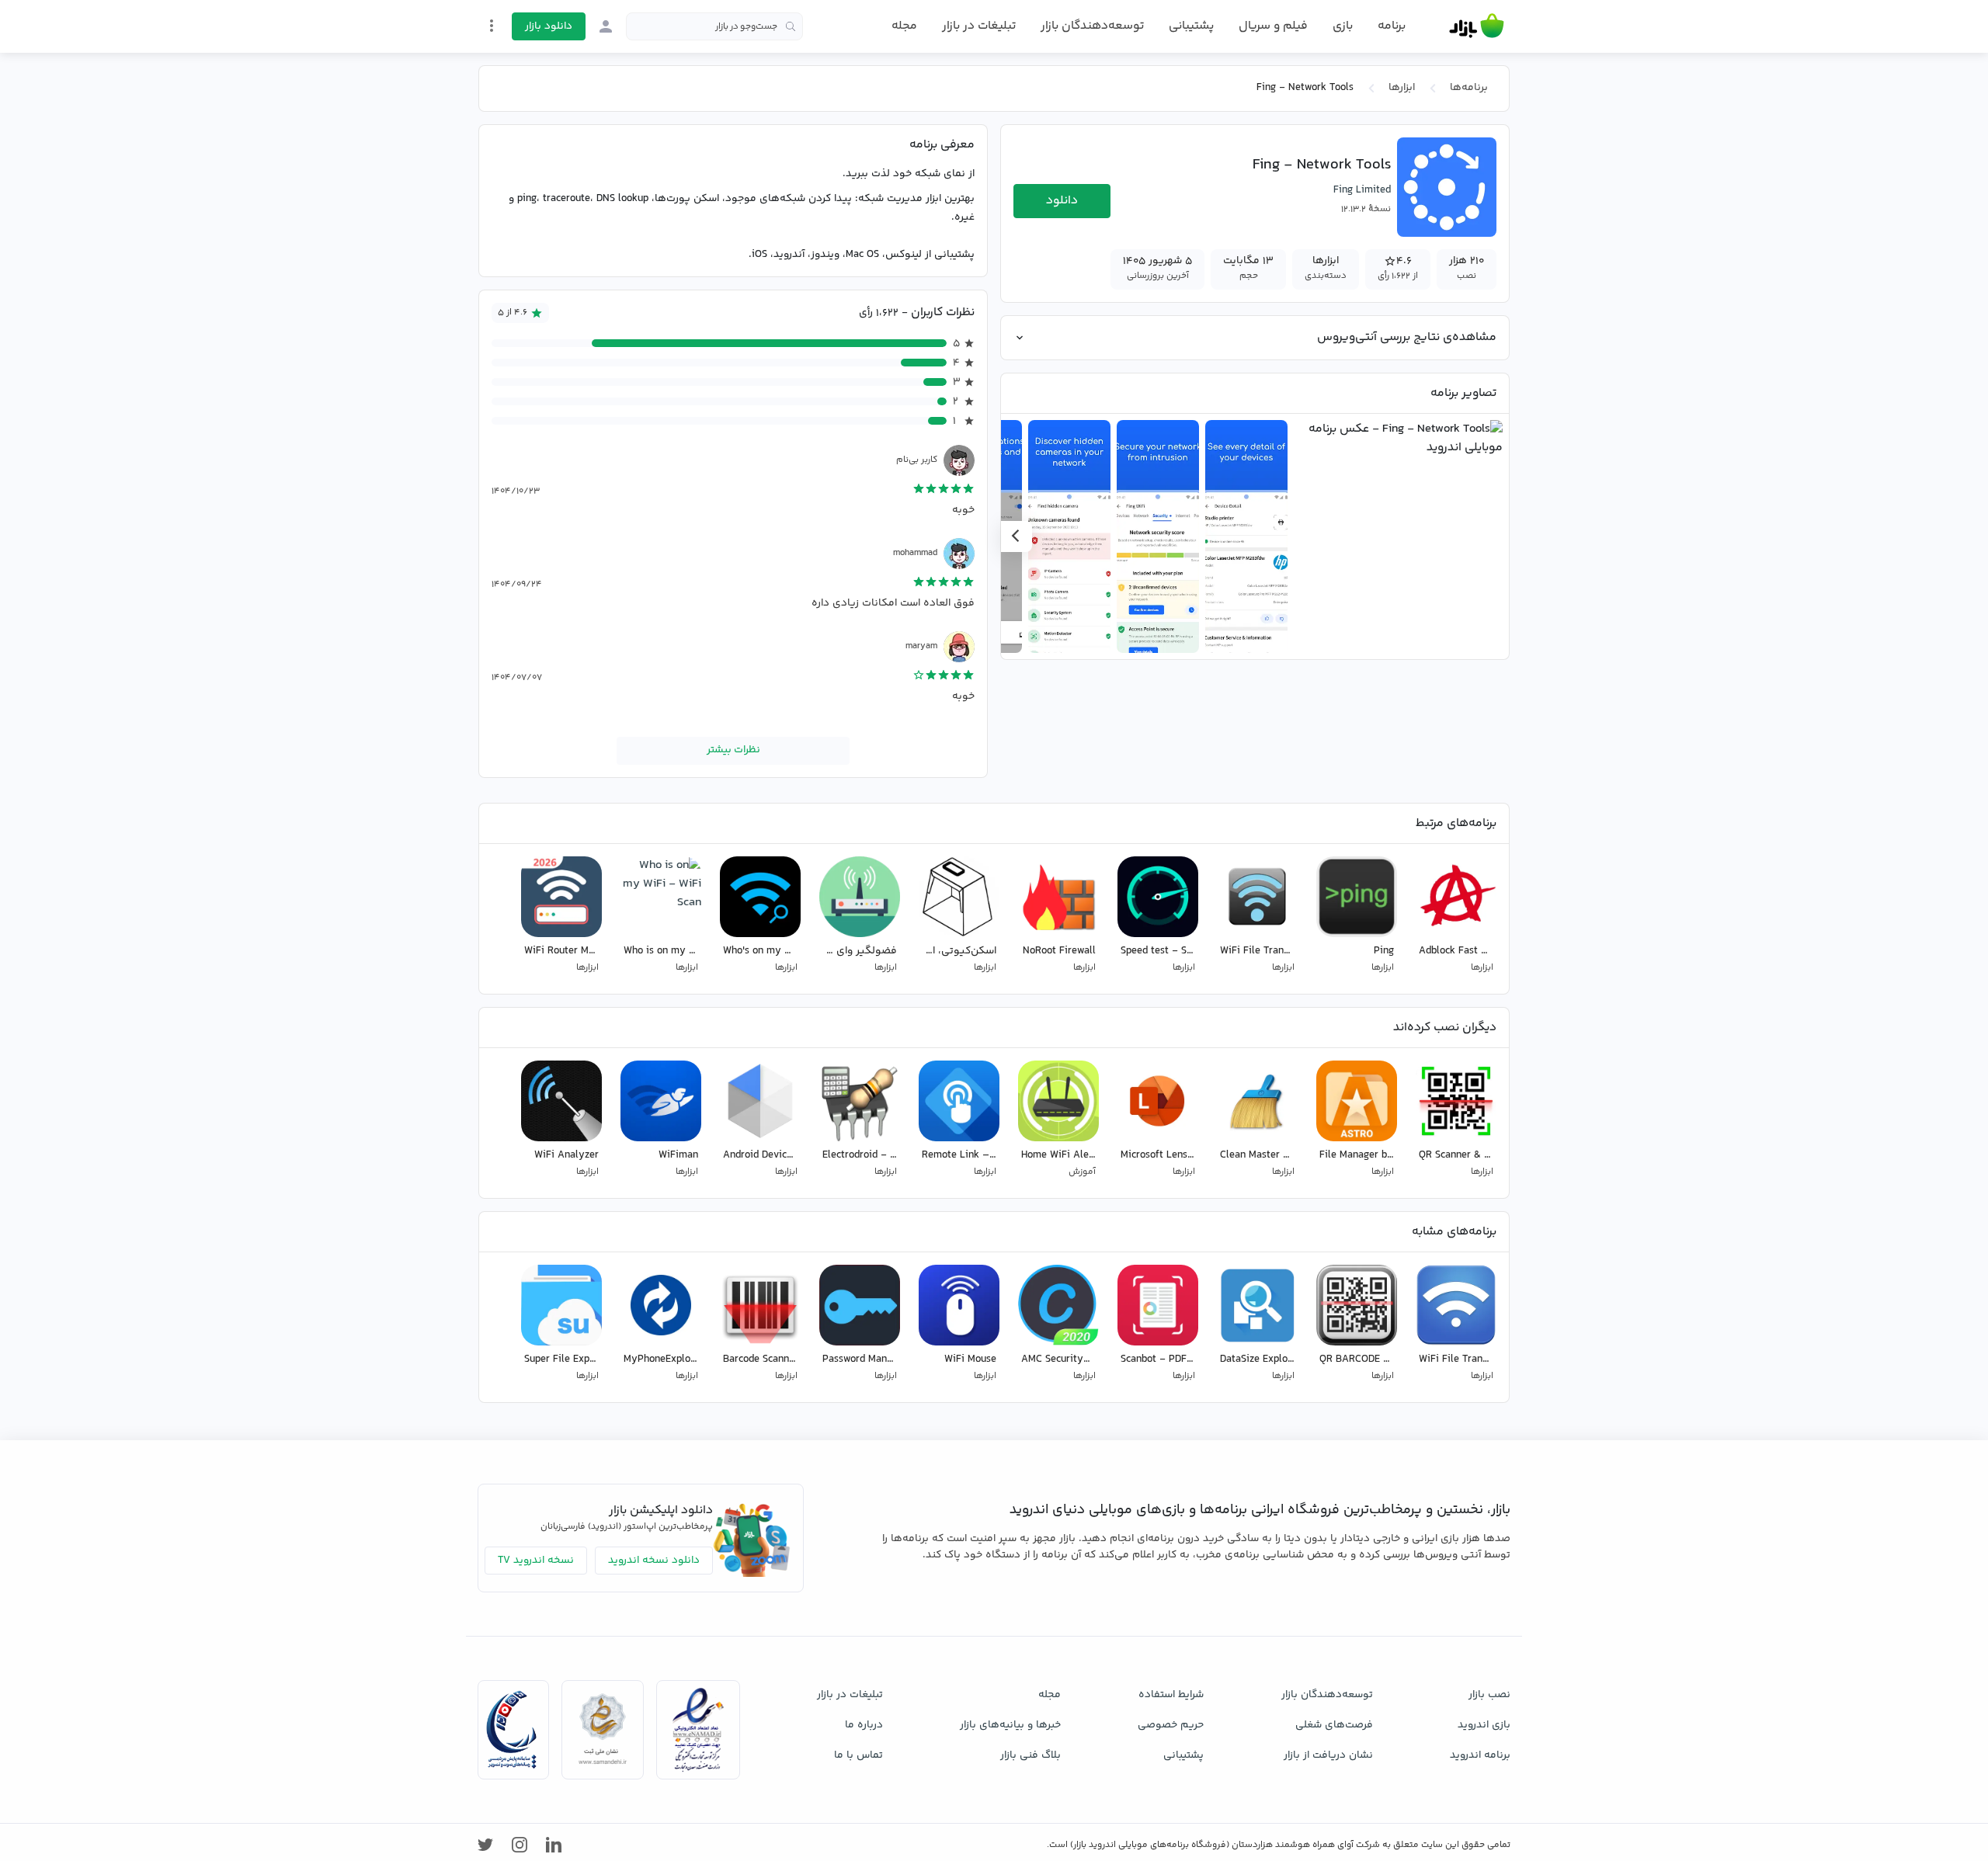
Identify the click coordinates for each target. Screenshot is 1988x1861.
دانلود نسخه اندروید (654, 1561)
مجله (904, 26)
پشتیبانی (1191, 26)
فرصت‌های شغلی (1334, 1725)
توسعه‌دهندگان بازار (1092, 26)
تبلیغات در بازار (979, 26)
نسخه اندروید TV (536, 1561)
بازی (1343, 26)
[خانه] (1477, 26)
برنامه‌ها (1469, 88)
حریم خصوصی (1171, 1725)
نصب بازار (1489, 1695)
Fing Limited (1362, 190)
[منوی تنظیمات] (492, 26)
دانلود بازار (549, 26)
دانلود (1062, 201)
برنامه (1392, 26)
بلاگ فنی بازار (1030, 1755)
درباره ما (864, 1725)
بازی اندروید (1484, 1725)
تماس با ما (858, 1755)
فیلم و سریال (1273, 26)
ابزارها (1402, 88)
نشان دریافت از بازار (1328, 1755)
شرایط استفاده (1171, 1695)
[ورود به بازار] (606, 26)
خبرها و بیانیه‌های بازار (1010, 1725)
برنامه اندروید (1480, 1755)
